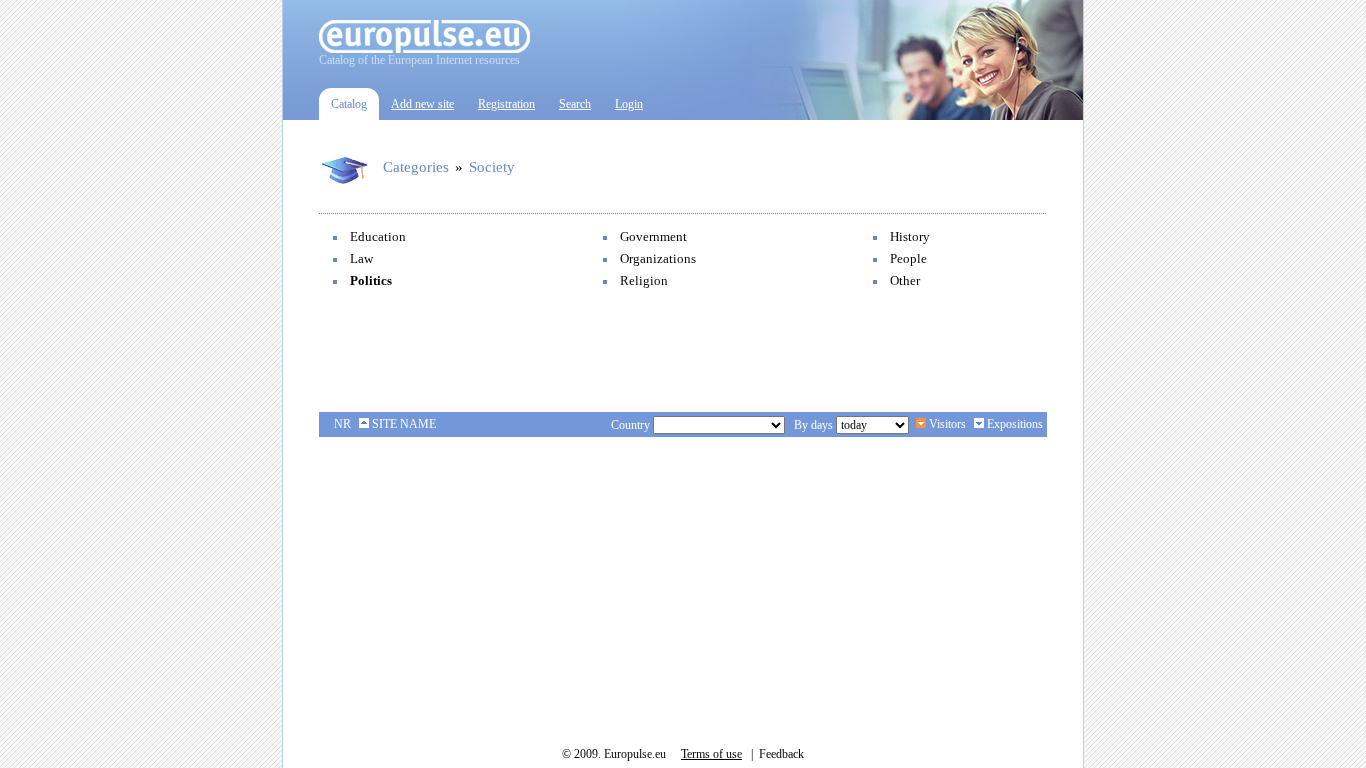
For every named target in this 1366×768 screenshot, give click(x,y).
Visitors (946, 424)
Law (361, 258)
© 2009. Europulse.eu (614, 754)
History (910, 236)
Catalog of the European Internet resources (419, 60)
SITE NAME (402, 424)
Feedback (781, 754)
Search (575, 104)
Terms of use (711, 754)
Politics (371, 280)
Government (653, 236)
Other (905, 280)
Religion (644, 280)
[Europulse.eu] (424, 49)
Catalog (349, 104)
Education (378, 236)
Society (492, 167)
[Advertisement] (683, 352)
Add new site (422, 104)
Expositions (1013, 424)
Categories (416, 167)
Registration (506, 104)
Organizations (658, 258)
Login (629, 104)
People (908, 258)
